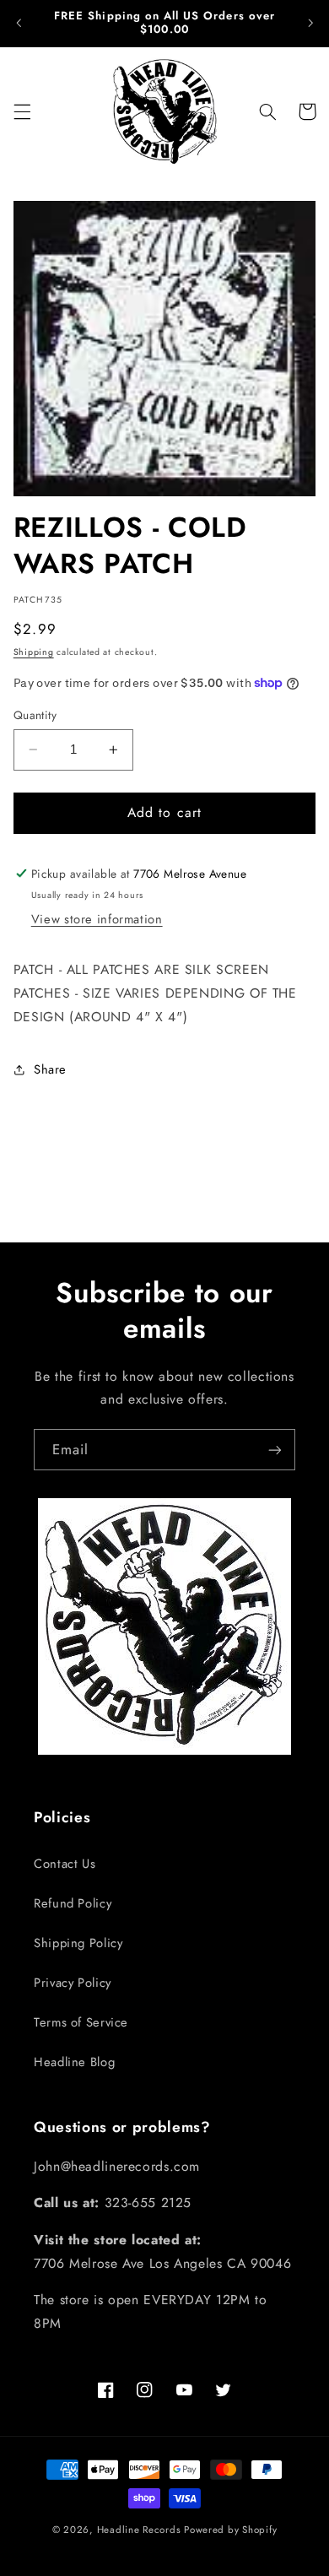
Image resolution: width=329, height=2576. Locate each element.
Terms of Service (81, 2022)
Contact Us (65, 1864)
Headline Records (139, 2530)
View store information (97, 919)
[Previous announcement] (19, 23)
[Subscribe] (275, 1450)
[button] (22, 111)
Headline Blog (74, 2062)
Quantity (35, 715)
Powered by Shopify (230, 2530)
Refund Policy (73, 1903)
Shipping (34, 652)
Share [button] (50, 1069)
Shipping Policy (78, 1943)
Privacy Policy (73, 1983)
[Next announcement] (310, 23)
